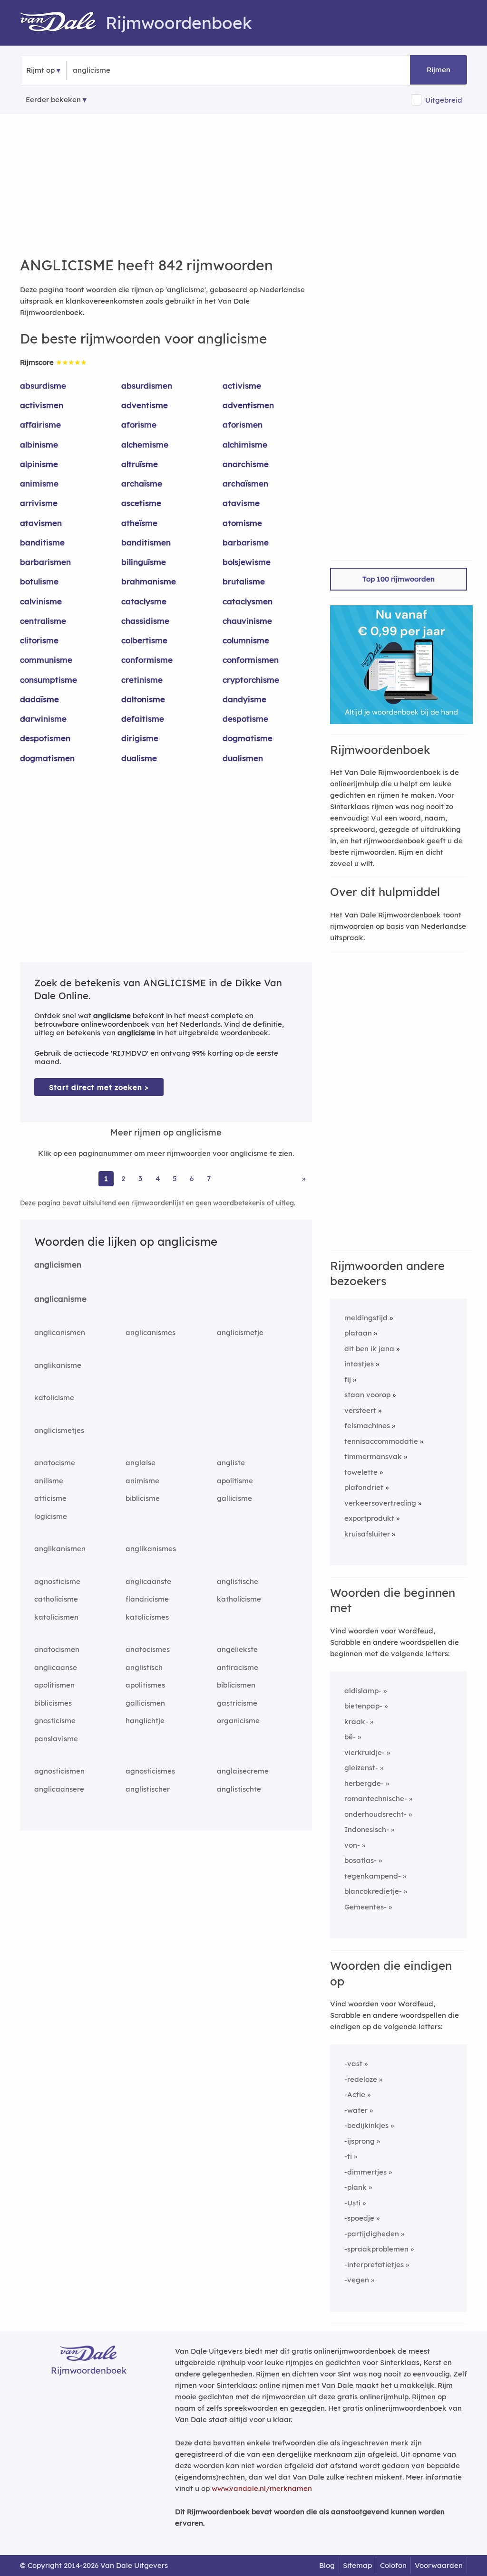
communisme (46, 660)
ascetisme (141, 503)
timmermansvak (373, 1456)
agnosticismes (150, 1771)
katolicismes (147, 1617)
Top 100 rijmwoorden (399, 579)
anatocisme (55, 1463)
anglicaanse (56, 1667)
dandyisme (244, 699)
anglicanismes (151, 1332)
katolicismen (56, 1617)
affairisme (40, 425)
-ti (348, 2156)
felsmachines (367, 1426)
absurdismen (147, 386)
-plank (356, 2187)
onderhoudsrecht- (375, 1814)
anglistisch (144, 1667)
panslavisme (56, 1739)
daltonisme (143, 699)
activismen (42, 405)
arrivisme (39, 503)
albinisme (39, 444)
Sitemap (357, 2565)
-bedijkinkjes (366, 2125)
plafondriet (364, 1487)
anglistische (238, 1581)
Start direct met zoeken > (99, 1087)
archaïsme (142, 483)
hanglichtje (145, 1721)
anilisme (49, 1481)
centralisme (43, 621)
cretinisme (142, 680)
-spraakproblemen (376, 2249)
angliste (231, 1463)
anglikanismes (151, 1549)
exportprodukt (369, 1518)
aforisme (139, 425)
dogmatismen (47, 758)
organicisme (238, 1721)
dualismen (243, 758)
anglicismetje (240, 1332)
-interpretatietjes (374, 2265)
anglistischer (148, 1789)
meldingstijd (366, 1318)
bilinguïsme (144, 562)
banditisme (42, 542)
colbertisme (144, 640)
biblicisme (143, 1498)
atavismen (41, 523)
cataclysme (144, 601)
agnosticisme (57, 1581)
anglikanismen (60, 1549)
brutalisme (244, 581)
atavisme (241, 503)
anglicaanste (148, 1581)
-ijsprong (360, 2141)
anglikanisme (58, 1365)
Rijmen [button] (438, 70)
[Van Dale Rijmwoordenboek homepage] (63, 23)
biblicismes (53, 1703)
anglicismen (58, 1264)
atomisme (242, 523)
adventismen (248, 405)
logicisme (51, 1516)
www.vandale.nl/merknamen (262, 2488)
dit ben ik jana (369, 1349)
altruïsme (140, 464)
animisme (39, 483)
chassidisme (145, 621)
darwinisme (43, 719)
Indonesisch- (367, 1829)
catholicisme (56, 1599)
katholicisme (239, 1599)
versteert (360, 1410)
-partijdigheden (372, 2234)
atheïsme (139, 523)
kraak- (356, 1722)
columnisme (246, 640)
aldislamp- (363, 1691)
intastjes (359, 1364)
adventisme (145, 405)
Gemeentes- (365, 1907)
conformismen (251, 660)
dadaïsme (39, 699)
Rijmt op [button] (40, 70)
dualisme (139, 758)
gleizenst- (361, 1768)
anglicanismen (60, 1332)
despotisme (245, 719)
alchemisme (145, 444)
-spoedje (359, 2218)
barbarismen (45, 562)
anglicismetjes (59, 1430)
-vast (353, 2064)
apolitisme (235, 1481)
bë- (350, 1737)
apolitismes (145, 1685)
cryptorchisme (251, 680)
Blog (327, 2565)
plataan (358, 1333)
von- (352, 1845)
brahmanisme (149, 581)
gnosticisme (55, 1721)
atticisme (50, 1498)
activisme (242, 386)
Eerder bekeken (53, 100)
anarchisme (246, 464)
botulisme (39, 581)
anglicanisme (60, 1299)
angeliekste (237, 1649)
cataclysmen (248, 601)
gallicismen (145, 1703)
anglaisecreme (243, 1771)
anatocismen (57, 1649)
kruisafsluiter (367, 1534)
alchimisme (245, 444)
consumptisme (49, 680)
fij (348, 1379)
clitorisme (39, 640)
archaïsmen (245, 483)
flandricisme (147, 1599)
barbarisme (246, 542)
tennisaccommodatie (381, 1441)
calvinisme (41, 601)
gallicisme (234, 1498)
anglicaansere (59, 1789)
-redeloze (361, 2079)
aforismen (243, 425)
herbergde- (364, 1783)
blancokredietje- (373, 1891)
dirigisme (140, 738)
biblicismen (236, 1685)
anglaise (141, 1463)
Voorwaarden (439, 2565)
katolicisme (54, 1398)
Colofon (393, 2565)
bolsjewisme (247, 562)
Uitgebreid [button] (444, 100)
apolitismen (54, 1685)
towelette (361, 1472)
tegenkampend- (373, 1876)
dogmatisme (248, 738)
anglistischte (239, 1789)
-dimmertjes (365, 2172)
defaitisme (143, 719)
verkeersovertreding (380, 1503)
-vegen (357, 2280)
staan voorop (367, 1395)
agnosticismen (59, 1771)
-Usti (352, 2203)
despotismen (45, 738)
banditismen (146, 542)
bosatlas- (360, 1860)
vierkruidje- (365, 1752)
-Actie (355, 2094)
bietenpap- (363, 1706)
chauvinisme (247, 621)
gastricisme (237, 1703)
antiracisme (238, 1667)
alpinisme (39, 464)
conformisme (147, 660)
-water (356, 2110)
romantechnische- (376, 1798)
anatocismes (148, 1649)
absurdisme (43, 386)
